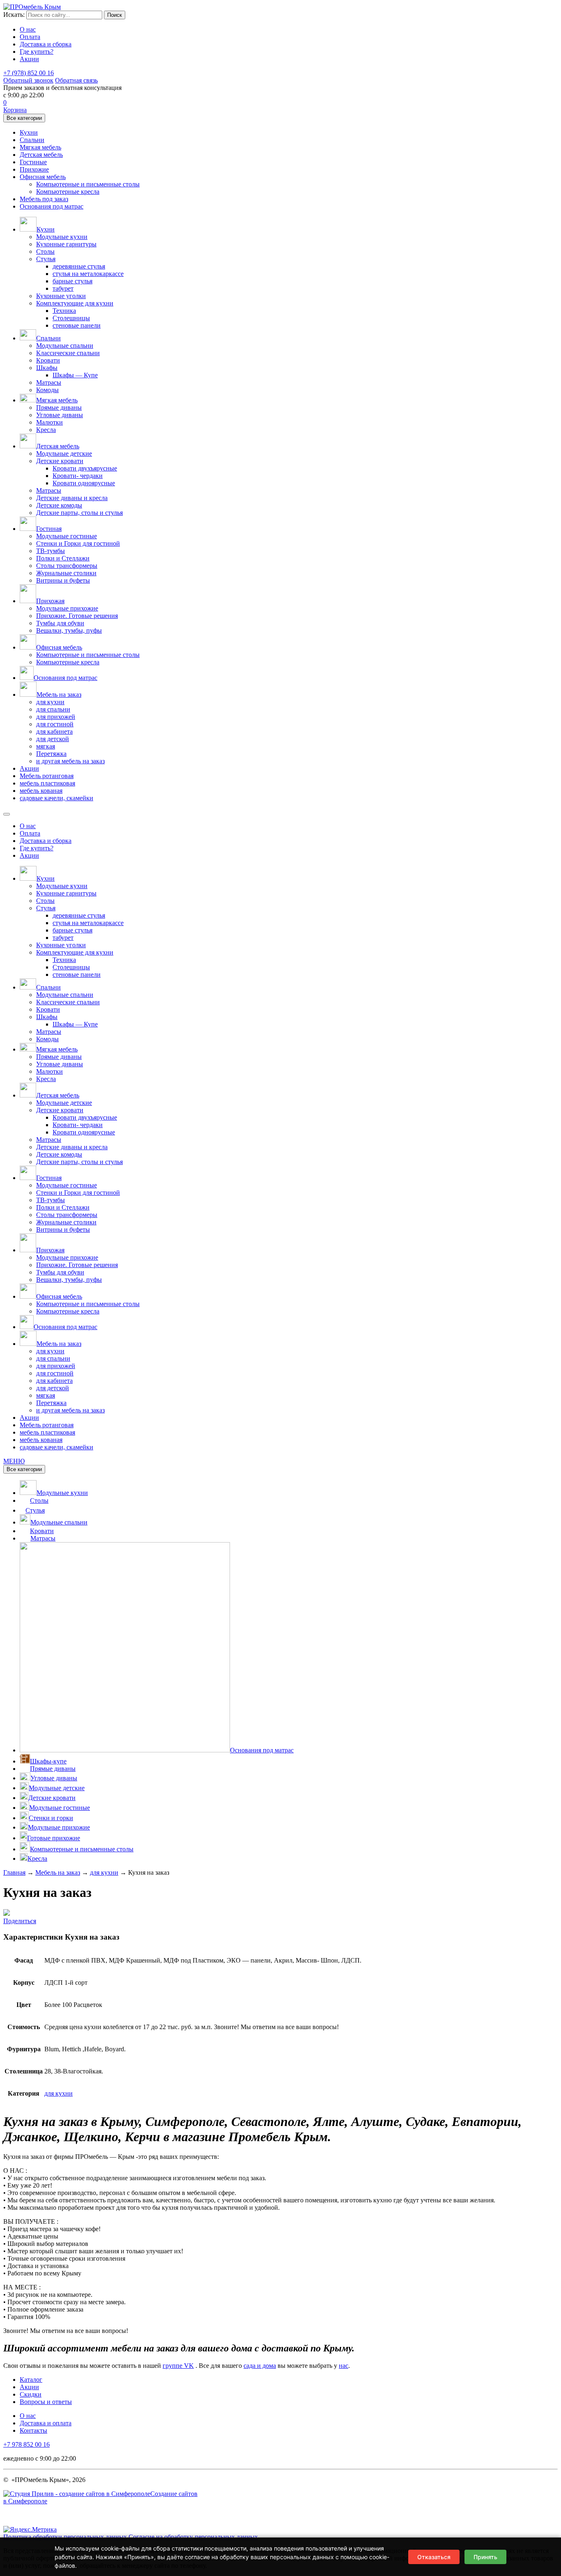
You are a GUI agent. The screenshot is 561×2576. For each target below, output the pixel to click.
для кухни (50, 702)
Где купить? (37, 52)
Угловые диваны (60, 415)
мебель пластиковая (47, 783)
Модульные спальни (65, 346)
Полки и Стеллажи (63, 558)
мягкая (46, 746)
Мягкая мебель (40, 147)
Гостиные (33, 162)
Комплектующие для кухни (75, 303)
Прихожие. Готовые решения (77, 616)
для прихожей (56, 717)
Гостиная (49, 529)
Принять (485, 2557)
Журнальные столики (66, 573)
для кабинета (54, 731)
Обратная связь (76, 80)
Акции (29, 59)
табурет (63, 288)
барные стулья (72, 281)
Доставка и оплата (46, 2423)
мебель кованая (41, 791)
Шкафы (47, 368)
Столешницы (71, 318)
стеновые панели (77, 325)
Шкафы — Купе (75, 375)
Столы (45, 251)
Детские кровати (60, 461)
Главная (14, 1872)
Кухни (29, 132)
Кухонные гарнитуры (66, 244)
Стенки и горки (51, 1818)
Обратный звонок (28, 80)
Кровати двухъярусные (85, 468)
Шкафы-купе (48, 1761)
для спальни (53, 709)
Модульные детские (64, 453)
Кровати (48, 360)
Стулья (46, 259)
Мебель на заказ (59, 695)
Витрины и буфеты (63, 580)
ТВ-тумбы (51, 551)
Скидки (31, 2394)
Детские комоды (59, 505)
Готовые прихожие (54, 1838)
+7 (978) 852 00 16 (29, 73)
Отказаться (434, 2557)
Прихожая (50, 601)
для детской (53, 739)
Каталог (31, 2380)
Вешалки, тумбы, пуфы (69, 630)
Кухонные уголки (61, 296)
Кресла (46, 430)
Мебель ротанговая (47, 776)
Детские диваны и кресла (72, 498)
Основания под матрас (52, 206)
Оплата (30, 37)
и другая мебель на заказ (70, 761)
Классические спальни (68, 353)
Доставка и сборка (46, 44)
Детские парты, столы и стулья (79, 513)
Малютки (49, 422)
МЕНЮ (14, 1461)
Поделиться (20, 1921)
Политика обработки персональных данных (65, 2537)
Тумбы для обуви (60, 623)
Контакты (33, 2430)
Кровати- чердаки (78, 476)
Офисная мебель (43, 177)
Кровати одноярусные (84, 483)
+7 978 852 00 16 (26, 2444)
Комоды (47, 390)
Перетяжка (51, 754)
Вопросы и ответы (46, 2402)
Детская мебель (41, 155)
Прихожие (34, 169)
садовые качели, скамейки (56, 798)
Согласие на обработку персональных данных (193, 2537)
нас (344, 2366)
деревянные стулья (79, 266)
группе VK (178, 2366)
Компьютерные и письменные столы (88, 184)
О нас (28, 29)
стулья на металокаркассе (88, 274)
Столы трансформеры (67, 566)
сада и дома (260, 2366)
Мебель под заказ (44, 199)
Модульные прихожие (67, 608)
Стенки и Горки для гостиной (78, 543)
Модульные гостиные (67, 536)
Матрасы (49, 382)
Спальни (32, 140)
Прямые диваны (59, 408)
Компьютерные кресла (68, 192)
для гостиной (55, 724)
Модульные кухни (62, 237)
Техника (64, 311)
